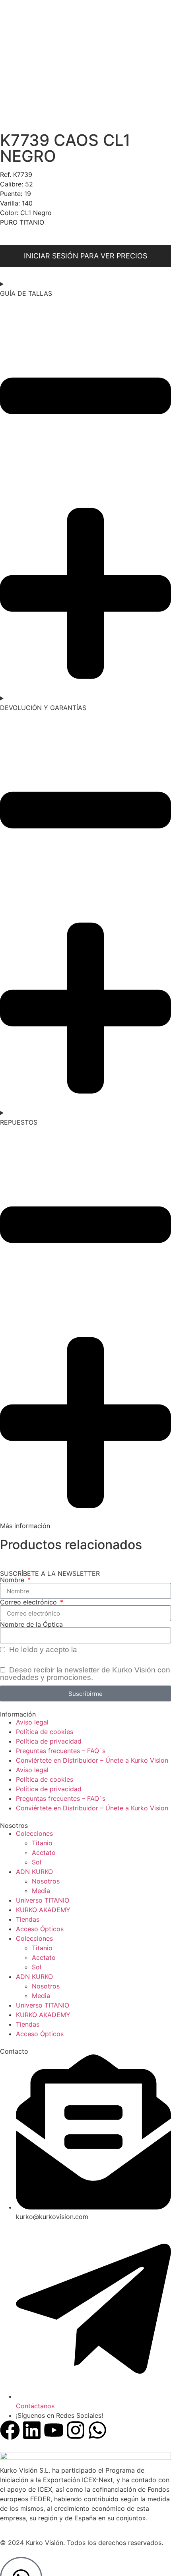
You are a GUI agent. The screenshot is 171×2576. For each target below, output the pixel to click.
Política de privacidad (116, 1650)
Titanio (42, 1843)
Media (41, 1891)
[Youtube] (54, 2430)
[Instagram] (76, 2430)
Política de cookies (45, 1732)
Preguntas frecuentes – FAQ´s (61, 1751)
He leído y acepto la (80, 1650)
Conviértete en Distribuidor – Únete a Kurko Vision (92, 1760)
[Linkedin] (32, 2430)
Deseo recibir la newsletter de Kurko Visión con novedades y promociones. (85, 1674)
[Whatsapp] (97, 2430)
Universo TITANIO (43, 1900)
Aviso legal (32, 1722)
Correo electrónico (29, 1602)
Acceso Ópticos (40, 1929)
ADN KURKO (34, 1872)
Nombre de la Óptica (31, 1624)
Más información (25, 1526)
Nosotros (46, 1881)
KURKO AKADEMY (43, 1910)
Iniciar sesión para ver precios (85, 256)
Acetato (44, 1852)
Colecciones (34, 1833)
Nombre (13, 1580)
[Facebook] (10, 2430)
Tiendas (28, 1919)
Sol (37, 1862)
